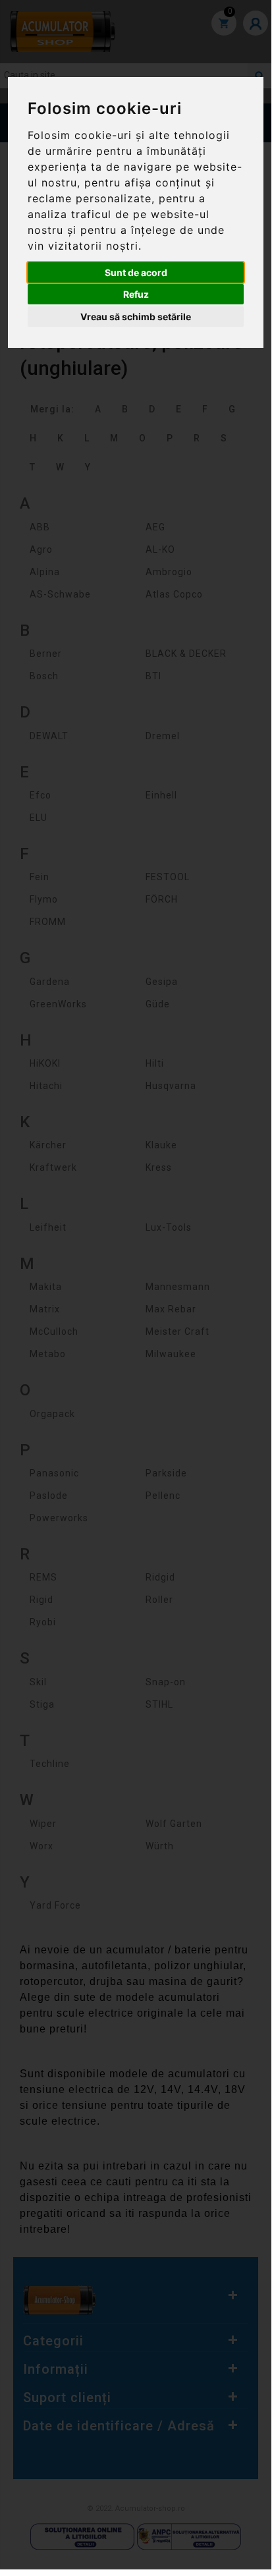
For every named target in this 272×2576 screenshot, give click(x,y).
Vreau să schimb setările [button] (136, 317)
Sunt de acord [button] (136, 272)
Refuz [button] (136, 294)
